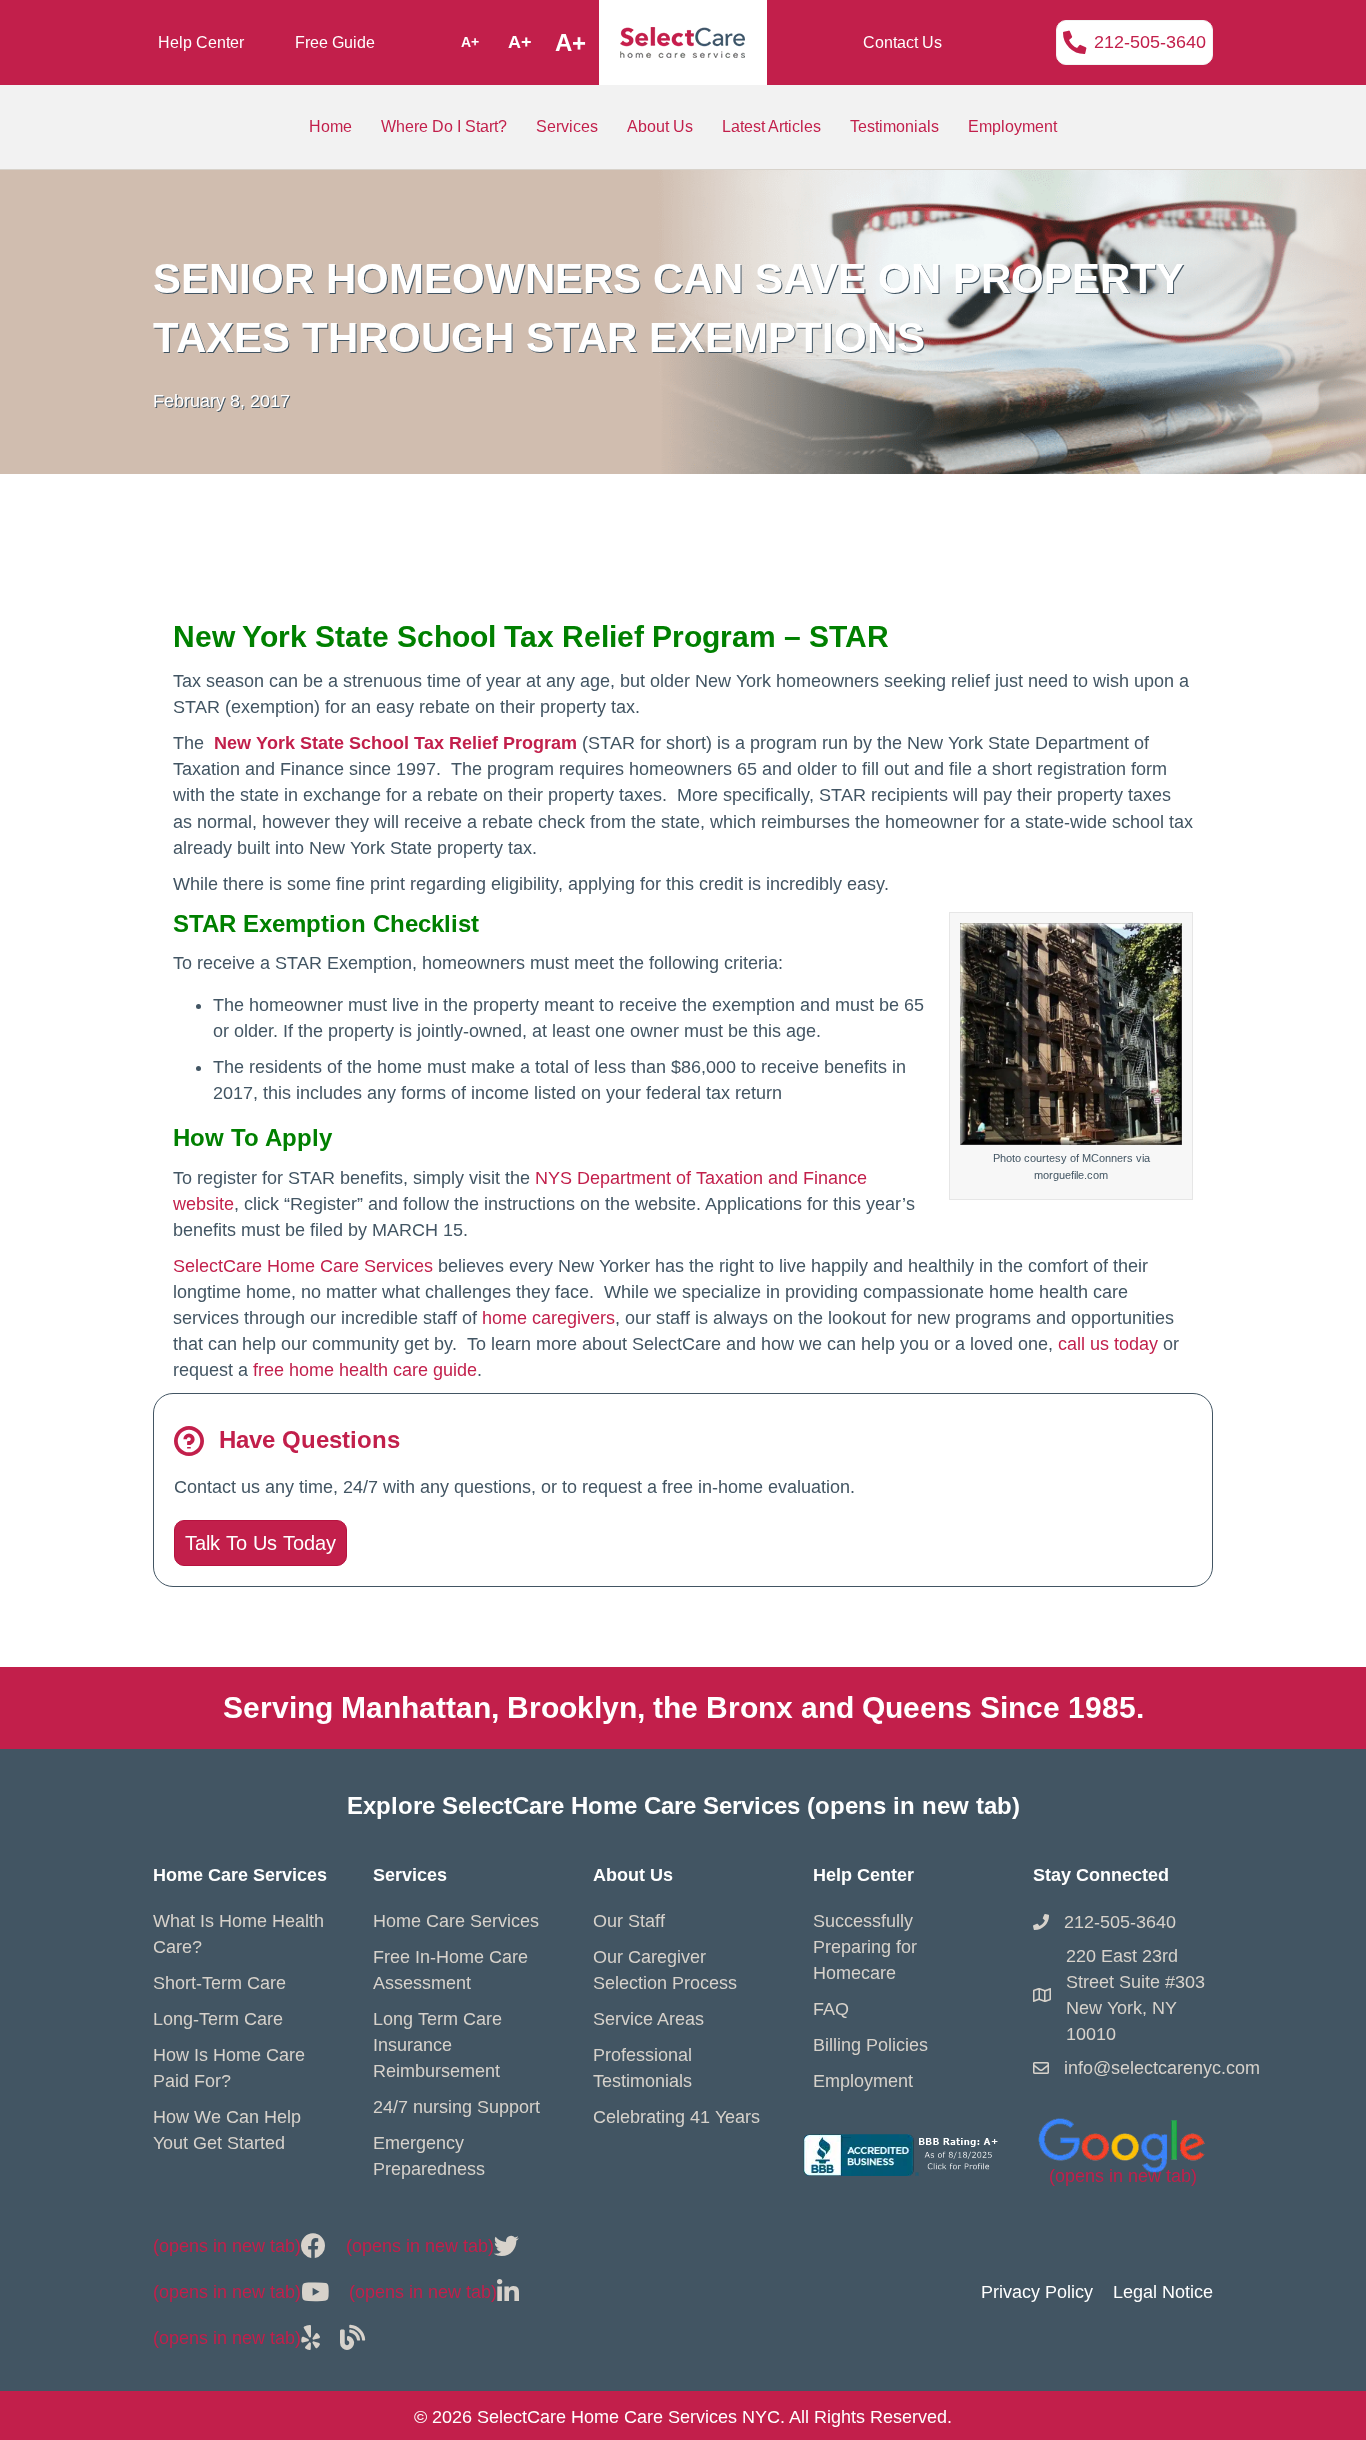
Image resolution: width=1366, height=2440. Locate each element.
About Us (660, 126)
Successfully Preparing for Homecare (865, 1947)
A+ (470, 42)
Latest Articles (771, 126)
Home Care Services (456, 1921)
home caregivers (548, 1318)
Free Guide (335, 42)
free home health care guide (365, 1370)
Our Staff (629, 1921)
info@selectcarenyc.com (1162, 2068)
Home (330, 126)
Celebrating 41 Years (676, 2117)
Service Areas (648, 2019)
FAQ (831, 2009)
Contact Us (902, 42)
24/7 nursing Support (456, 2107)
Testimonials (894, 126)
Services (567, 126)
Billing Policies (870, 2045)
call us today (1108, 1344)
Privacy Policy (1037, 2292)
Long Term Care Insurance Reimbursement (437, 2045)
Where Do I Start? (444, 126)
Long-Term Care (218, 2019)
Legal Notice (1163, 2292)
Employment (1012, 126)
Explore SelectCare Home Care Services (683, 1805)
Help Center (201, 42)
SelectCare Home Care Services (303, 1266)
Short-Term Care (219, 1983)
